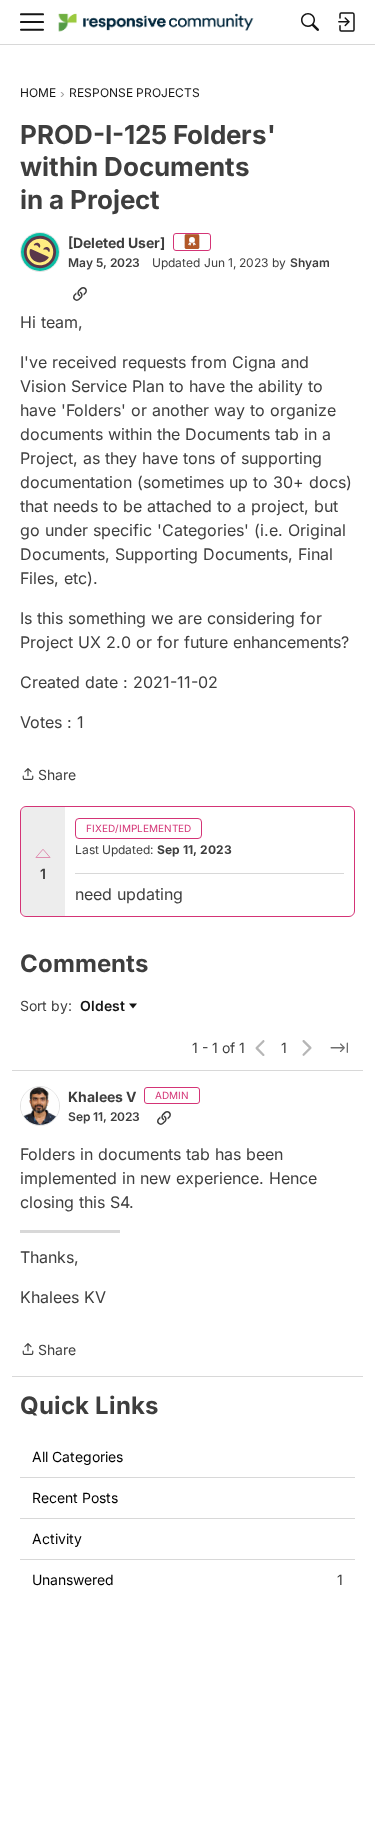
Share (48, 776)
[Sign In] (346, 22)
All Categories (77, 1456)
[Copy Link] (80, 293)
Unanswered (187, 1579)
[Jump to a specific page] (339, 1048)
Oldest (104, 1006)
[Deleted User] (116, 242)
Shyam (310, 262)
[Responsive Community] (156, 22)
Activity (57, 1538)
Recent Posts (75, 1497)
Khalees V (102, 1096)
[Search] (310, 22)
